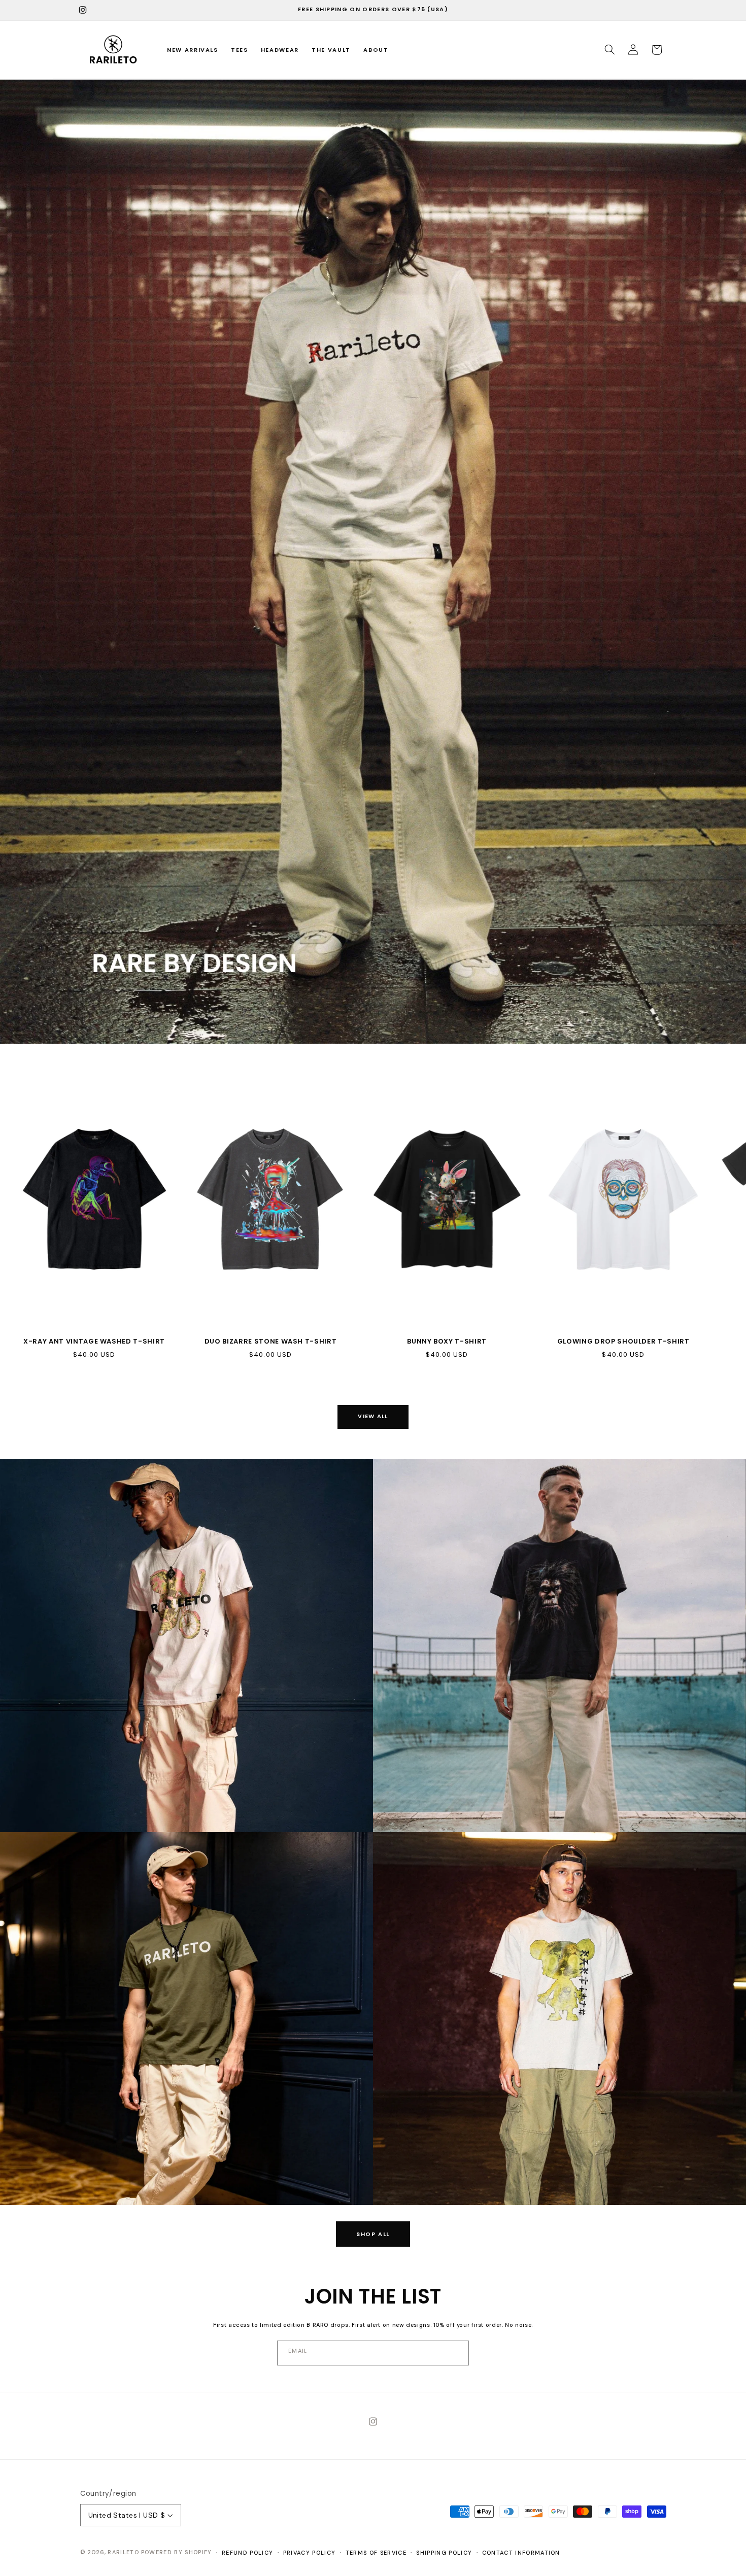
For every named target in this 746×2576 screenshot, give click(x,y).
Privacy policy (309, 2553)
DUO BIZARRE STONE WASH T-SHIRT (271, 1342)
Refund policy (247, 2553)
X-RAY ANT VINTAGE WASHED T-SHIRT (94, 1342)
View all (373, 1416)
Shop (29, 1813)
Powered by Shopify (177, 2552)
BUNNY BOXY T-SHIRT (447, 1342)
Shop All (373, 2234)
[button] (609, 50)
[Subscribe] (372, 2353)
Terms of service (376, 2553)
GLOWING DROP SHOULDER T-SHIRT (623, 1342)
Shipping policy (444, 2553)
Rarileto (123, 2552)
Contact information (521, 2553)
